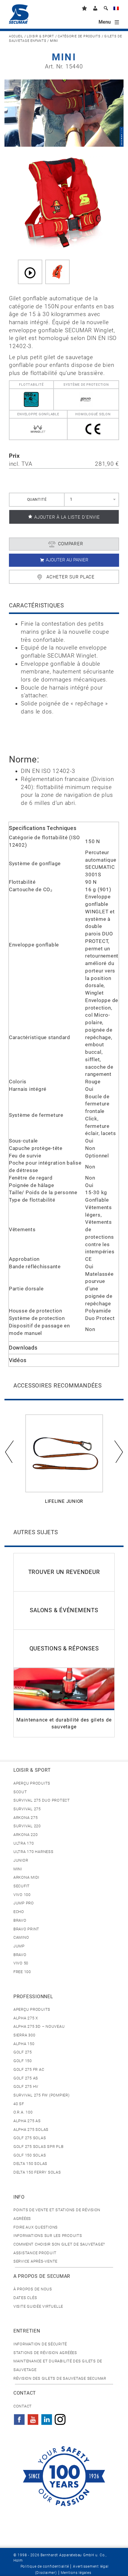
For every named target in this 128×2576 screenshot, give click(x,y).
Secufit (22, 1886)
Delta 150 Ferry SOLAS (37, 2172)
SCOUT (20, 1792)
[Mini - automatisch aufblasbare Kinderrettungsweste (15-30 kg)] (64, 203)
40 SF (19, 2104)
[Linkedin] (47, 2418)
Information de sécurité (40, 2344)
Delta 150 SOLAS (30, 2164)
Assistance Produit (35, 2253)
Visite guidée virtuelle (38, 2306)
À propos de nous (33, 2289)
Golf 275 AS (26, 2078)
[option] (64, 1463)
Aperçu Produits (32, 1783)
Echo (19, 1912)
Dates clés (25, 2298)
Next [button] (118, 1451)
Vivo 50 (21, 1963)
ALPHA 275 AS (27, 2121)
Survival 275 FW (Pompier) (42, 2095)
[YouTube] (33, 2418)
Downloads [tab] (23, 1348)
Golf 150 (23, 2061)
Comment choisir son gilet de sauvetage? (59, 2244)
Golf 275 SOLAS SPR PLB (38, 2147)
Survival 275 (27, 1809)
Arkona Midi (26, 1877)
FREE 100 (22, 1972)
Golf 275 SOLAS (30, 2138)
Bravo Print (26, 1929)
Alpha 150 (24, 2044)
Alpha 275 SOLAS (31, 2129)
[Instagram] (60, 2418)
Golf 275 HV (26, 2086)
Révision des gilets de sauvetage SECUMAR (60, 2378)
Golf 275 (23, 2052)
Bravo (20, 1920)
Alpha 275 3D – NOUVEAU (39, 2026)
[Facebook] (19, 2418)
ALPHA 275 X (26, 2018)
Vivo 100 (22, 1895)
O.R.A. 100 (23, 2112)
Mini (18, 1869)
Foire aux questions (36, 2227)
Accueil (16, 36)
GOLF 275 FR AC (29, 2069)
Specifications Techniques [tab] (43, 828)
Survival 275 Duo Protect (42, 1800)
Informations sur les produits (48, 2236)
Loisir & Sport (40, 36)
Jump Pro (24, 1903)
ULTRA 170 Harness (33, 1852)
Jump (19, 1946)
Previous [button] (10, 1451)
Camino (21, 1937)
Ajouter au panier (67, 560)
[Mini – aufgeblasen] (57, 272)
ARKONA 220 (25, 1835)
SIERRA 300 (24, 2035)
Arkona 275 (25, 1818)
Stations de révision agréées (45, 2353)
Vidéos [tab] (18, 1360)
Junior (21, 1860)
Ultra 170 (24, 1843)
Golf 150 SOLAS (30, 2155)
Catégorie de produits (79, 36)
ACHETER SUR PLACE (71, 577)
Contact (23, 2406)
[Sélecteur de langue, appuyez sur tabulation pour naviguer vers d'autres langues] (116, 9)
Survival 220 (27, 1826)
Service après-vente (35, 2261)
